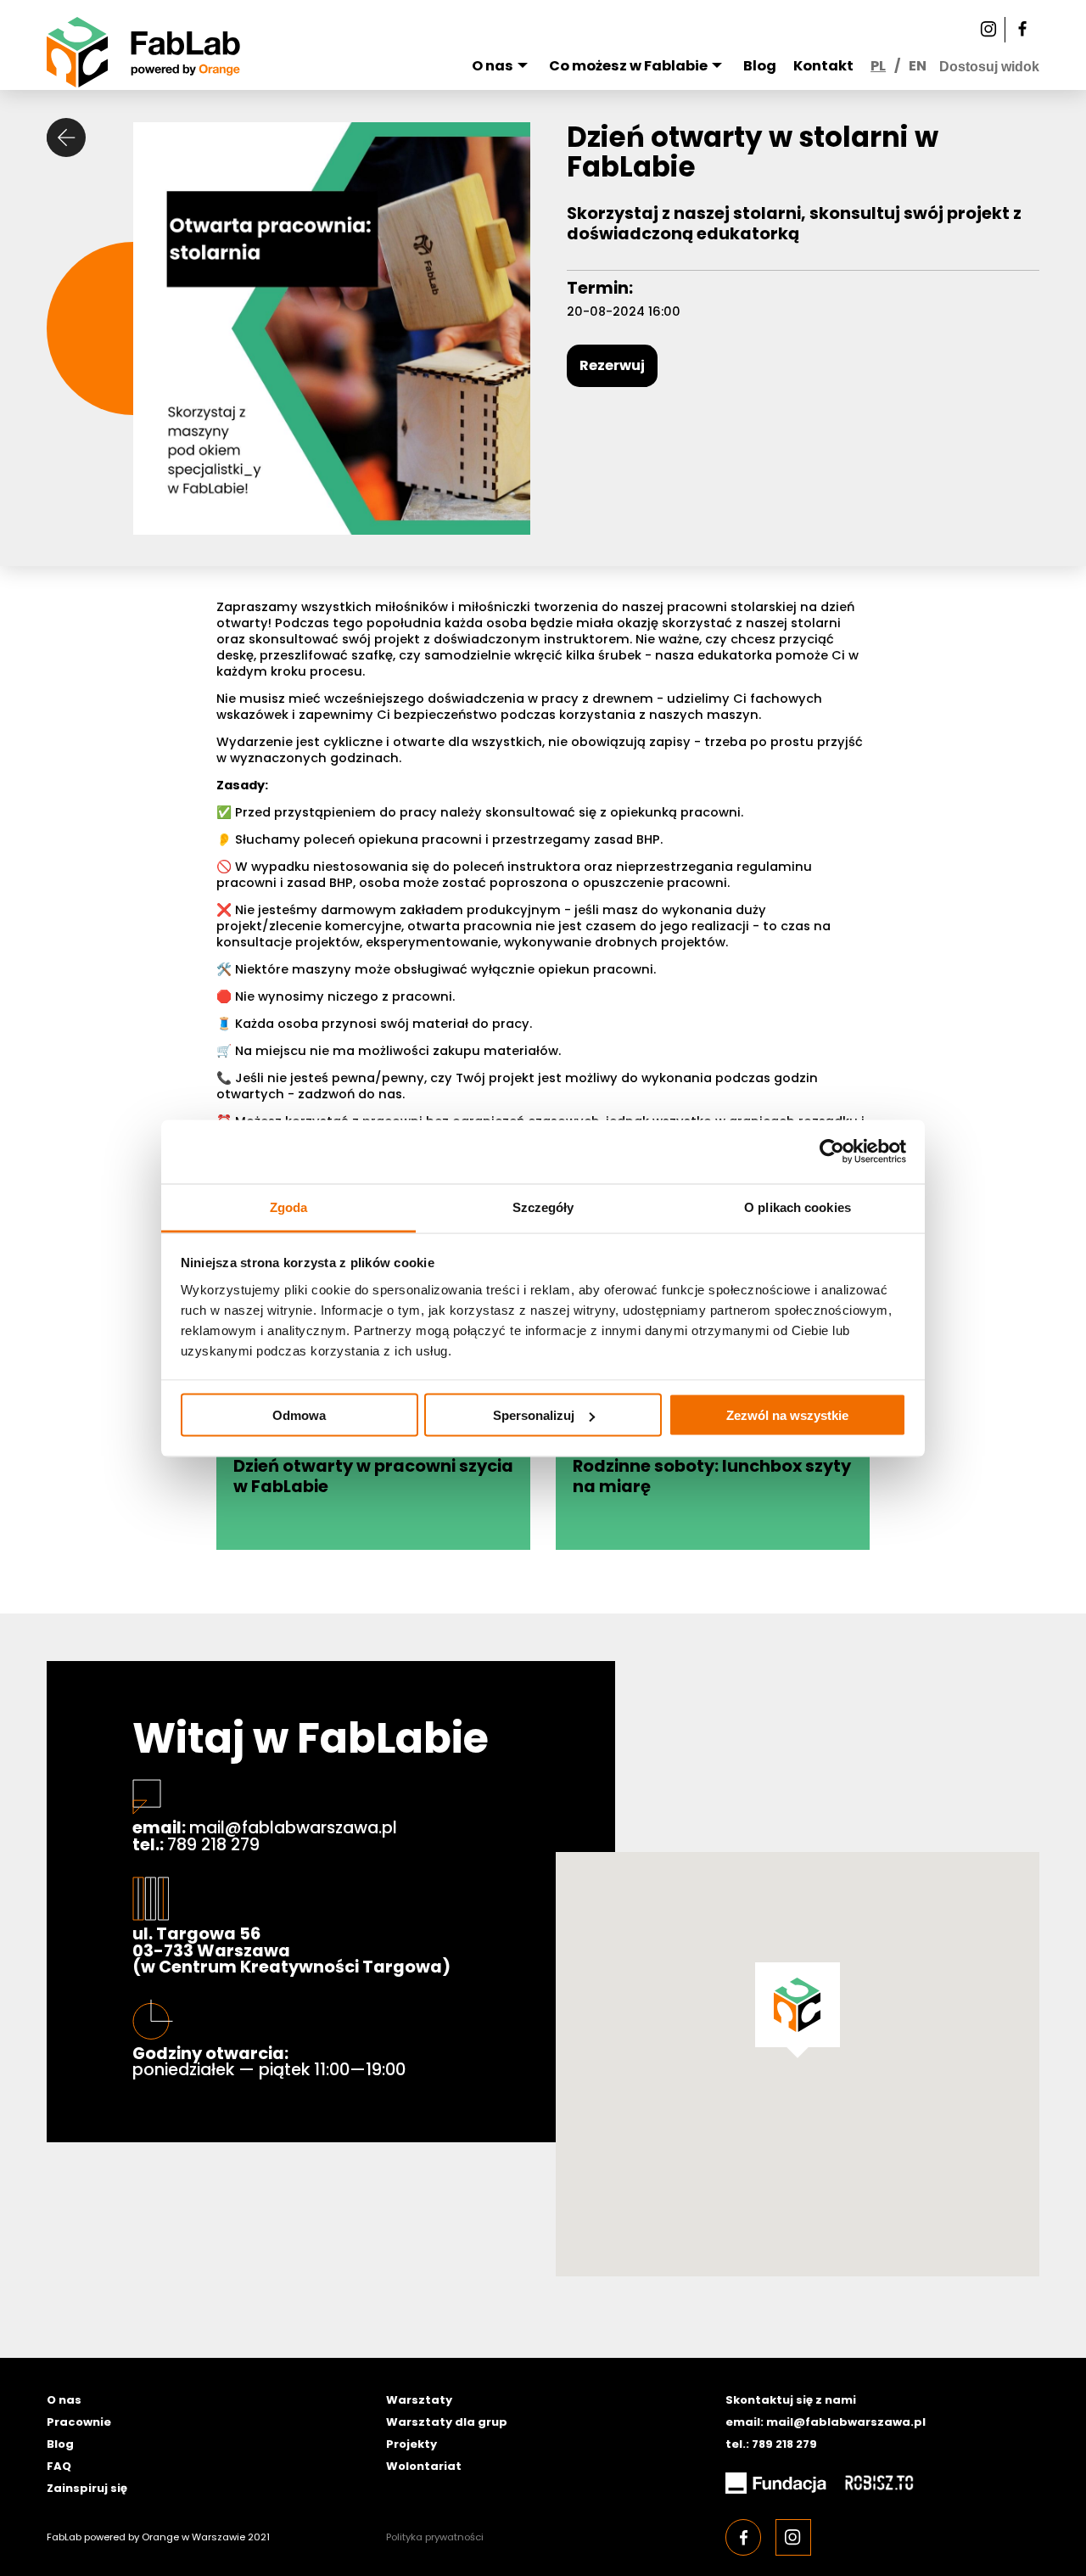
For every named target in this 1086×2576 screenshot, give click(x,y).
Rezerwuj (612, 365)
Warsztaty (419, 2400)
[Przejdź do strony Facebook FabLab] (1022, 30)
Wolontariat (424, 2466)
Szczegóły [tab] (543, 1207)
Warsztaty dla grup (447, 2422)
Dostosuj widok (989, 66)
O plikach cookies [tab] (798, 1207)
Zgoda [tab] (289, 1207)
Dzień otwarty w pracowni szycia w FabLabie (373, 1476)
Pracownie (79, 2422)
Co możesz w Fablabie (628, 66)
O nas (493, 66)
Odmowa (299, 1415)
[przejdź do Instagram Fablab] (793, 2537)
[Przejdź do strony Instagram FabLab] (988, 30)
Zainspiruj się (87, 2488)
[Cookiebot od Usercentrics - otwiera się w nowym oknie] (832, 1152)
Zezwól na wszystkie (787, 1415)
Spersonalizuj (534, 1415)
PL (878, 66)
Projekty (411, 2444)
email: (265, 1828)
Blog (760, 66)
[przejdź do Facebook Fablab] (743, 2537)
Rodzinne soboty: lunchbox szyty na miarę (712, 1476)
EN (918, 66)
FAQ (59, 2466)
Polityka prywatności (435, 2537)
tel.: (196, 1845)
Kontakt (823, 66)
